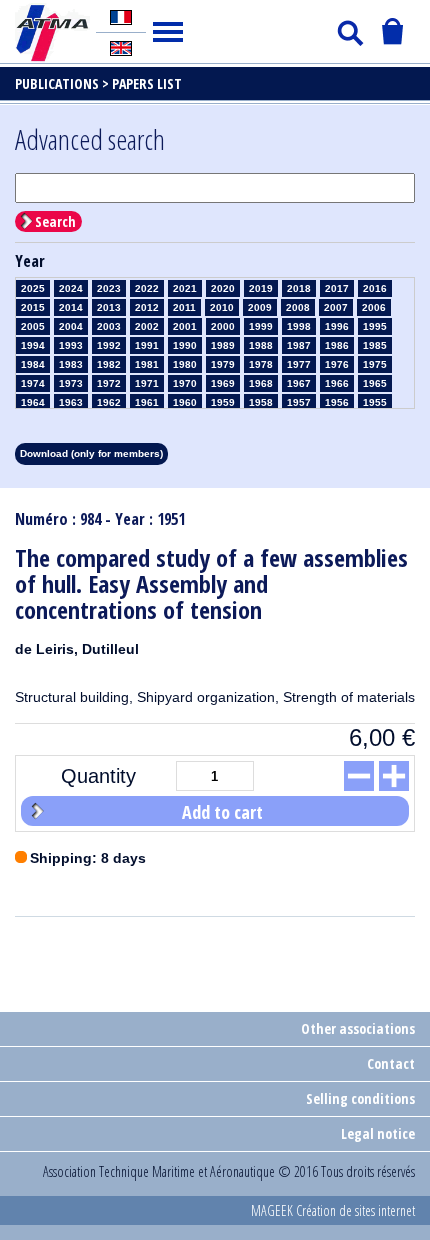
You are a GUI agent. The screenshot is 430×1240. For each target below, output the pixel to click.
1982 (109, 364)
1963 (71, 402)
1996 (337, 326)
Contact (391, 1063)
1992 (109, 345)
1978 (261, 364)
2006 (374, 307)
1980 (185, 364)
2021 (185, 288)
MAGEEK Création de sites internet (333, 1210)
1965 (375, 383)
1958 (261, 402)
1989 (223, 345)
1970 (185, 383)
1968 (261, 383)
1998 (299, 326)
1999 (261, 326)
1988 (261, 345)
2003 (109, 326)
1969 (223, 383)
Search (55, 221)
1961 (147, 402)
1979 (223, 364)
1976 (337, 364)
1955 (375, 402)
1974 (33, 383)
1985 (375, 345)
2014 (71, 307)
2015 (33, 307)
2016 (375, 288)
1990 (185, 345)
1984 (33, 364)
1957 (299, 402)
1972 (109, 383)
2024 (71, 288)
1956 (337, 402)
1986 (337, 345)
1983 (71, 364)
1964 (33, 402)
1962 (109, 402)
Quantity (98, 776)
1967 (299, 383)
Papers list (147, 83)
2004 (71, 326)
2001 (185, 326)
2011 (184, 307)
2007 (336, 307)
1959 (223, 402)
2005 (33, 326)
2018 (299, 288)
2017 (337, 288)
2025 (33, 288)
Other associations (358, 1028)
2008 (298, 307)
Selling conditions (360, 1098)
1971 (147, 383)
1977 (299, 364)
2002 (147, 326)
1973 (71, 383)
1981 (147, 364)
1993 (71, 345)
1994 (33, 345)
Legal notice (378, 1133)
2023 (109, 288)
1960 (185, 402)
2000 (223, 326)
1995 (375, 326)
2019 (261, 288)
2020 (223, 288)
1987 (299, 345)
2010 (222, 307)
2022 (147, 288)
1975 (375, 364)
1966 (337, 383)
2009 (260, 307)
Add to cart (222, 812)
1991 (147, 345)
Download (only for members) (91, 453)
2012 (147, 307)
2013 (109, 307)
